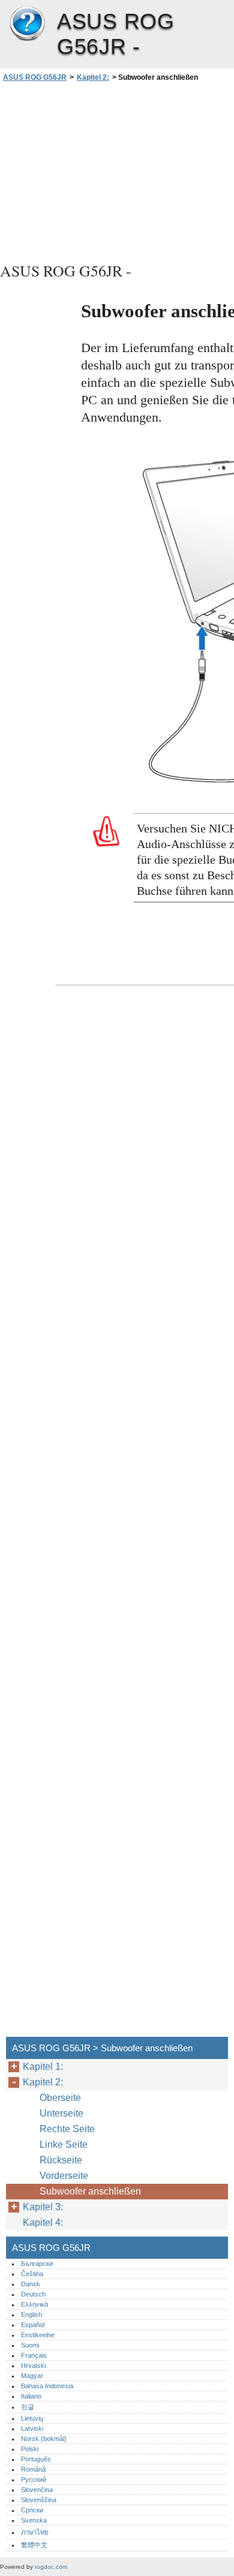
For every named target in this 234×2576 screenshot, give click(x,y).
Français (34, 2355)
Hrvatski (33, 2365)
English (31, 2315)
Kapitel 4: (43, 2222)
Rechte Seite (67, 2129)
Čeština (32, 2274)
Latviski (32, 2428)
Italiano (31, 2396)
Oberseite (60, 2098)
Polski (30, 2449)
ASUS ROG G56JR (27, 24)
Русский (34, 2479)
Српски (32, 2510)
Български (37, 2264)
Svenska (34, 2520)
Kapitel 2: (93, 77)
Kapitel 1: (43, 2066)
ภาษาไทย (35, 2532)
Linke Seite (64, 2144)
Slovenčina (37, 2490)
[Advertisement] (117, 170)
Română (33, 2469)
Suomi (30, 2345)
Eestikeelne (38, 2335)
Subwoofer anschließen (90, 2191)
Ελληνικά (34, 2304)
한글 (28, 2407)
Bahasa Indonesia (47, 2386)
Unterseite (61, 2113)
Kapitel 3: (43, 2207)
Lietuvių (32, 2418)
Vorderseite (64, 2176)
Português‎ (36, 2459)
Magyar (32, 2376)
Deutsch (33, 2294)
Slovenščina (39, 2500)
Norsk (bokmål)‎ (44, 2439)
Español (33, 2325)
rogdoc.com (51, 2567)
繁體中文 (34, 2545)
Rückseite (61, 2160)
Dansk (31, 2284)
